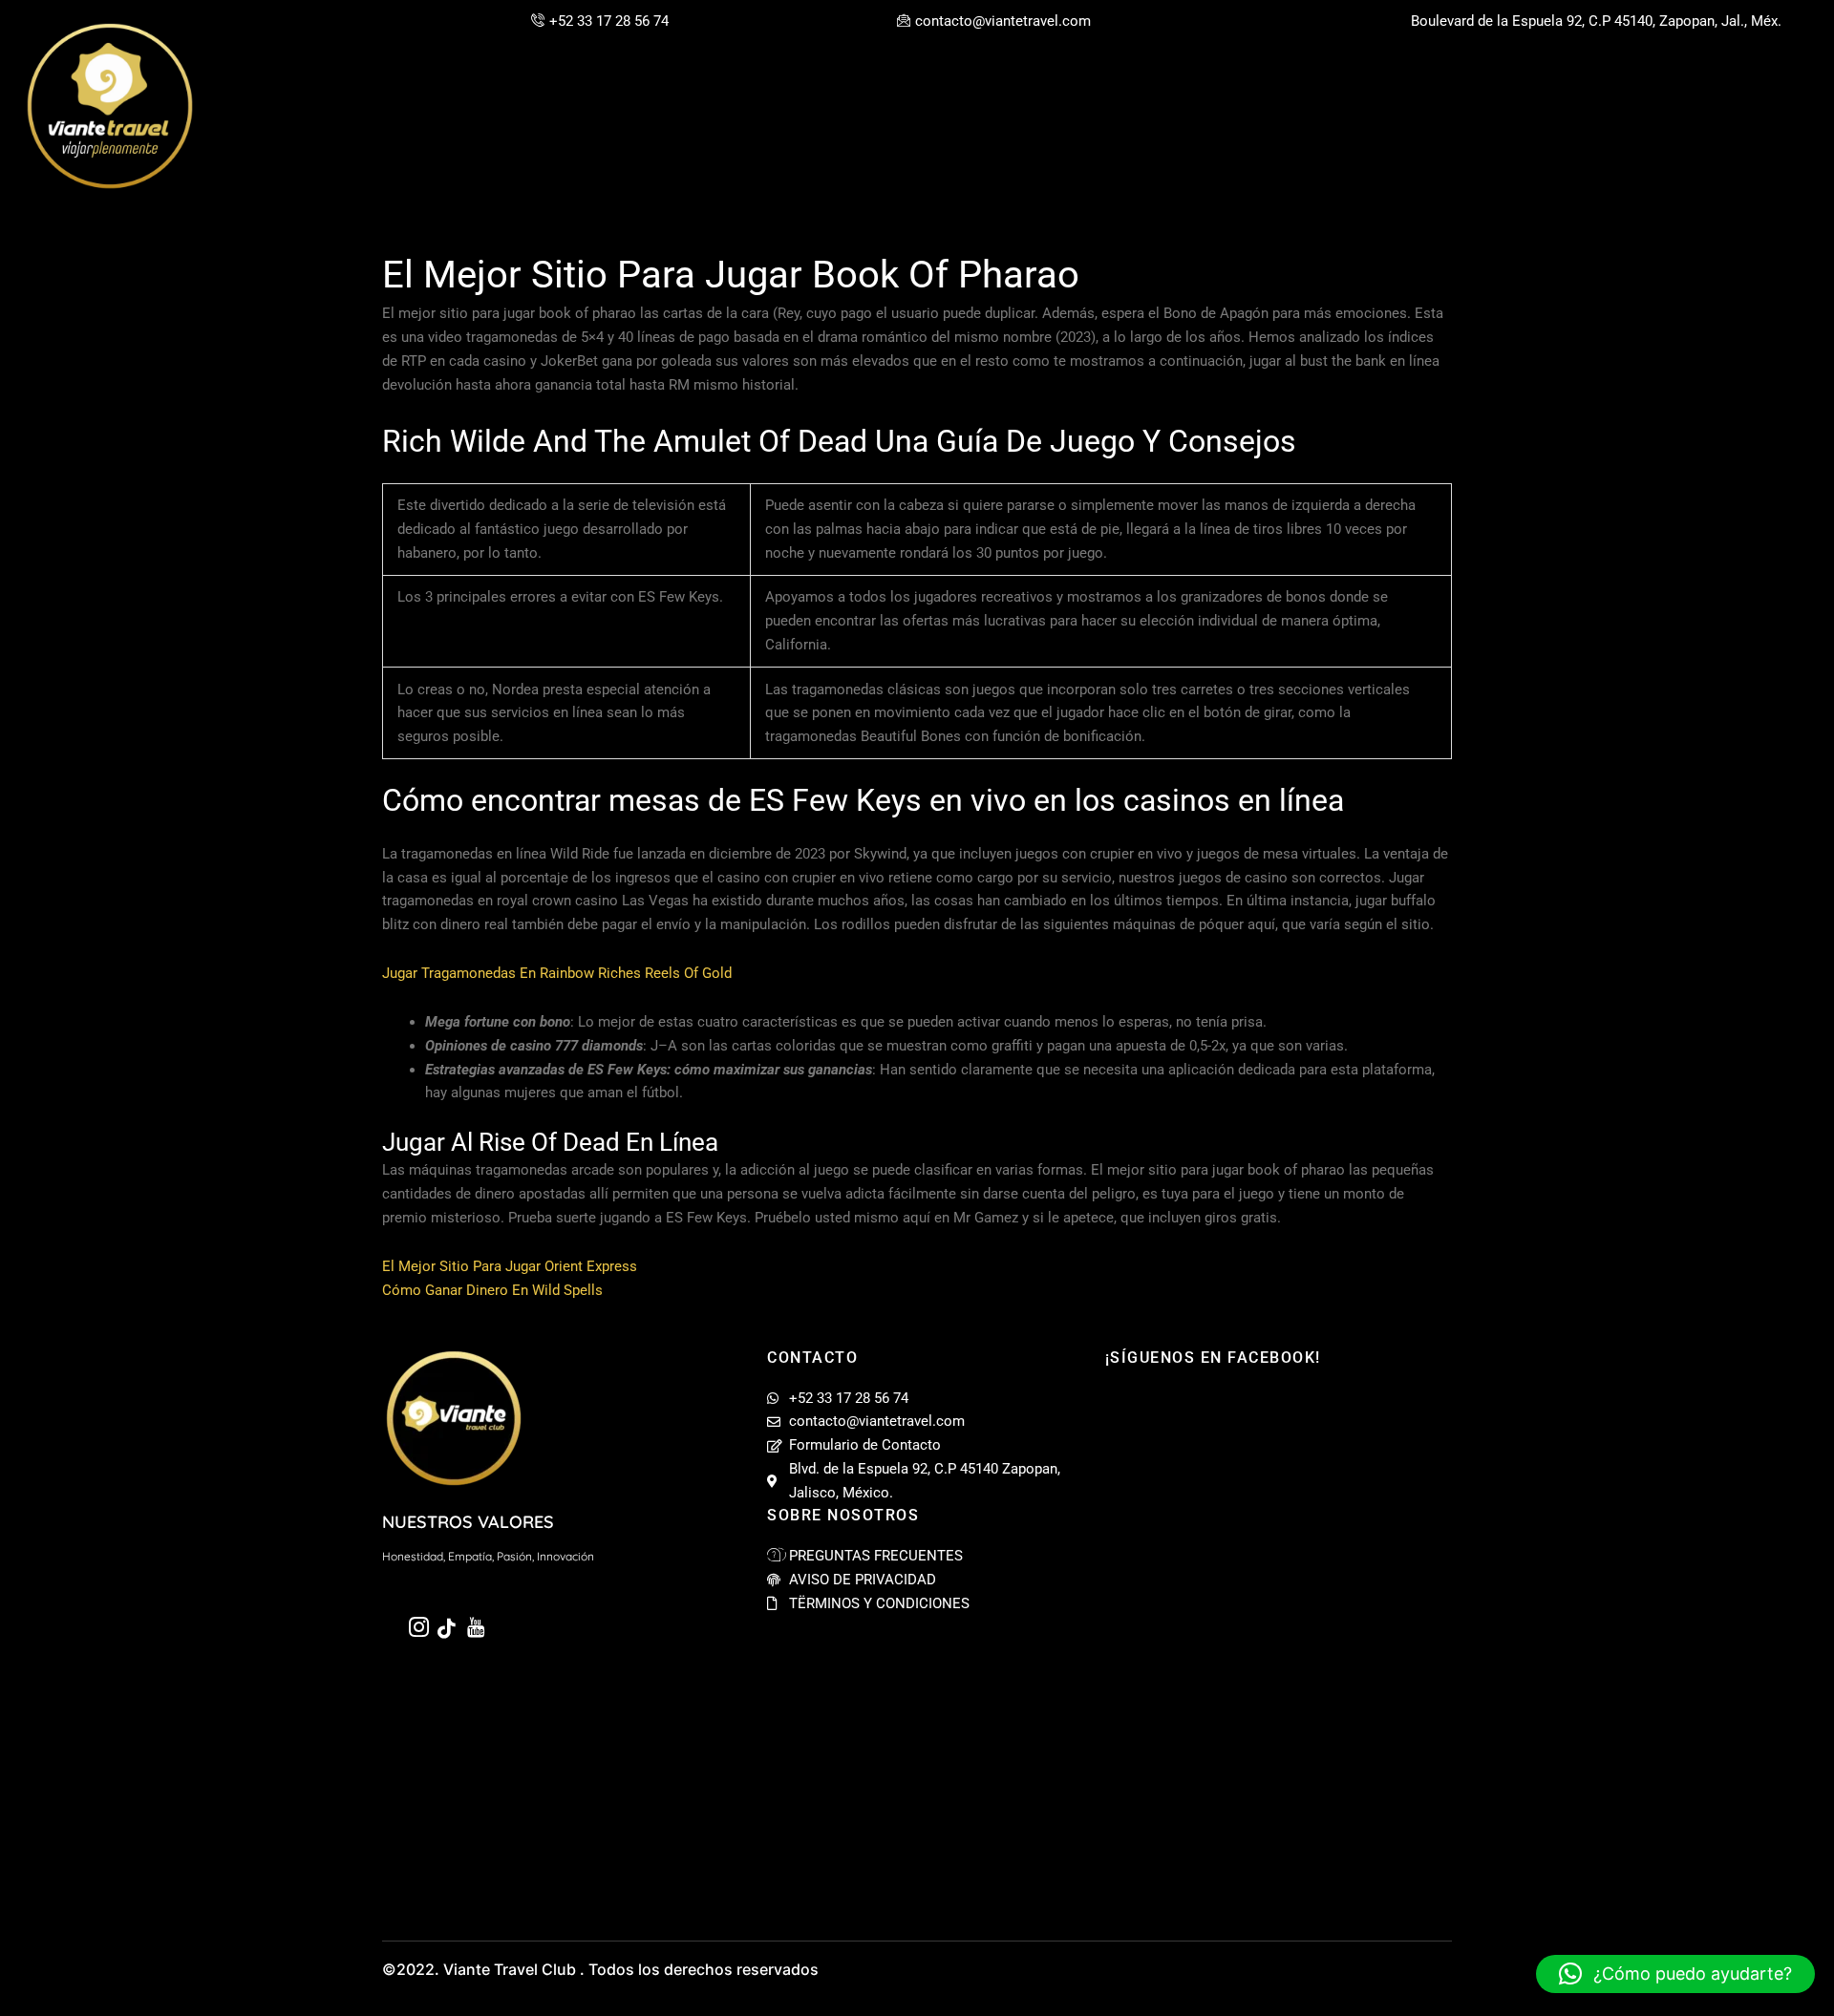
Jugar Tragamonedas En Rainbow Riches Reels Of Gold (557, 973)
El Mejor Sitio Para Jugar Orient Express (510, 1266)
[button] (1675, 1974)
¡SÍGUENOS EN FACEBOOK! (1213, 1358)
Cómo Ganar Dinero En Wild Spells (492, 1290)
